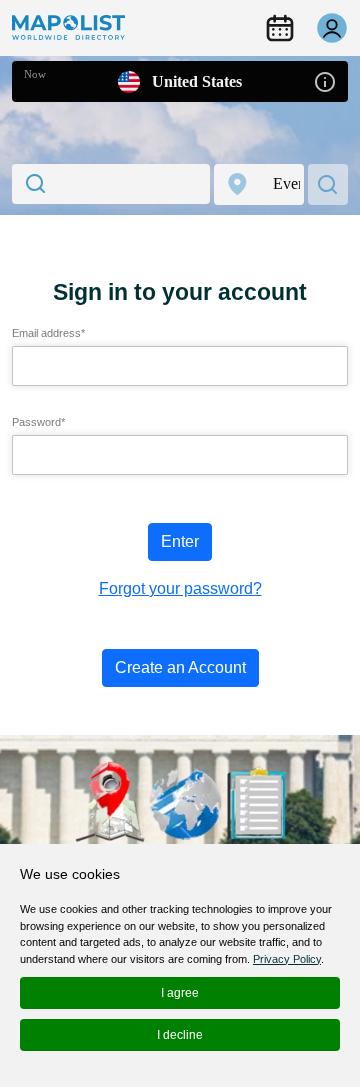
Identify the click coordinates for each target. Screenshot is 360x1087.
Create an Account (180, 667)
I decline (180, 1035)
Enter (180, 541)
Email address (48, 333)
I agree (180, 993)
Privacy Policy (287, 959)
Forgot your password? (180, 588)
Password (38, 422)
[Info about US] (325, 80)
